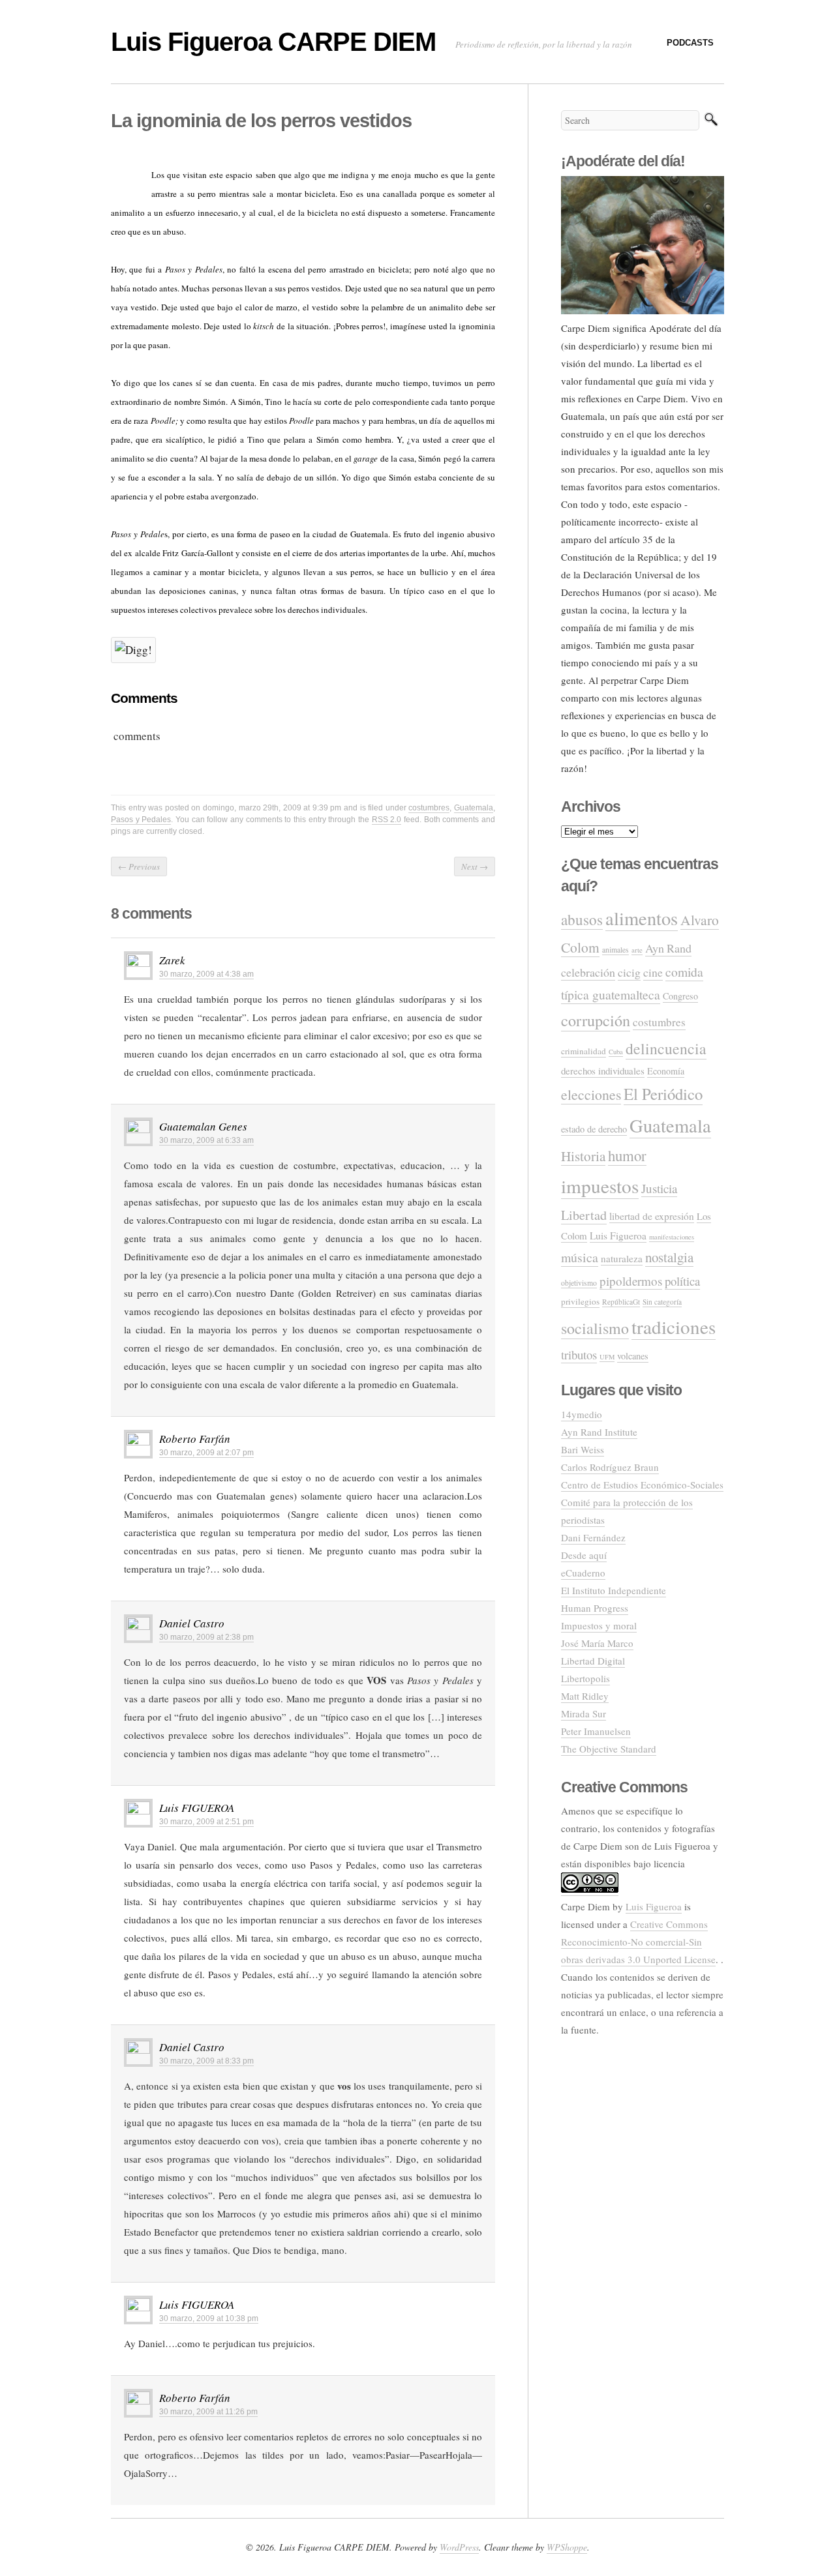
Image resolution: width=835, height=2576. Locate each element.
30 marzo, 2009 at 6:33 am (206, 1140)
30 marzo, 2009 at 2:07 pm (206, 1453)
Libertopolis (585, 1678)
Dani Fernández (593, 1537)
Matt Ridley (585, 1696)
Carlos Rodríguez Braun (610, 1467)
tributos (579, 1355)
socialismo (595, 1328)
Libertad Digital (593, 1661)
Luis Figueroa (618, 1236)
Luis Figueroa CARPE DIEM (273, 42)
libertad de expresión (652, 1216)
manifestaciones (672, 1237)
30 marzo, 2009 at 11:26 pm (208, 2412)
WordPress (459, 2547)
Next (475, 866)
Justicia (659, 1188)
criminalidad (584, 1051)
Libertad (584, 1215)
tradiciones (674, 1326)
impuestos (600, 1186)
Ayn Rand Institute (599, 1432)
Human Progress (595, 1608)
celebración (588, 972)
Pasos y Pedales (141, 820)
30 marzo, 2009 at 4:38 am (206, 974)
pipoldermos (631, 1281)
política (682, 1281)
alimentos (642, 918)
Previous (139, 866)
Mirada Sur (584, 1713)
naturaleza (622, 1258)
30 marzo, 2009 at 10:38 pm (209, 2318)
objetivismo (579, 1283)
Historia (583, 1156)
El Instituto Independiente (614, 1590)
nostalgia (669, 1257)
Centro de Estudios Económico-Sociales (642, 1485)
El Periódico (663, 1094)
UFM (607, 1357)
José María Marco (597, 1643)
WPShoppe (567, 2547)
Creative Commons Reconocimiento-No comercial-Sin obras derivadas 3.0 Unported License (638, 1942)
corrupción (596, 1020)
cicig (629, 972)
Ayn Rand (668, 948)
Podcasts (690, 43)
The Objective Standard (609, 1749)
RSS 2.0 (387, 820)
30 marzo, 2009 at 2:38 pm (206, 1637)
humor (627, 1155)
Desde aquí (584, 1555)
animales (615, 950)
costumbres (429, 808)
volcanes (633, 1356)
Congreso (680, 996)
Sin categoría (662, 1302)
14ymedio (582, 1414)
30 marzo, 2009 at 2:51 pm (206, 1822)
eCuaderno (583, 1573)
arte (637, 950)
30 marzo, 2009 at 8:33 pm (206, 2061)
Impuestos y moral (599, 1625)
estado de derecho (594, 1129)
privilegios (580, 1301)
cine (653, 972)
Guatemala (474, 808)
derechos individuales (603, 1071)
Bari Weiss (583, 1449)
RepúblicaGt (621, 1302)
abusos (582, 919)
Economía (666, 1071)
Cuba (616, 1052)
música (580, 1257)
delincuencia (666, 1048)
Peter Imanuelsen (596, 1731)
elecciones (591, 1094)
